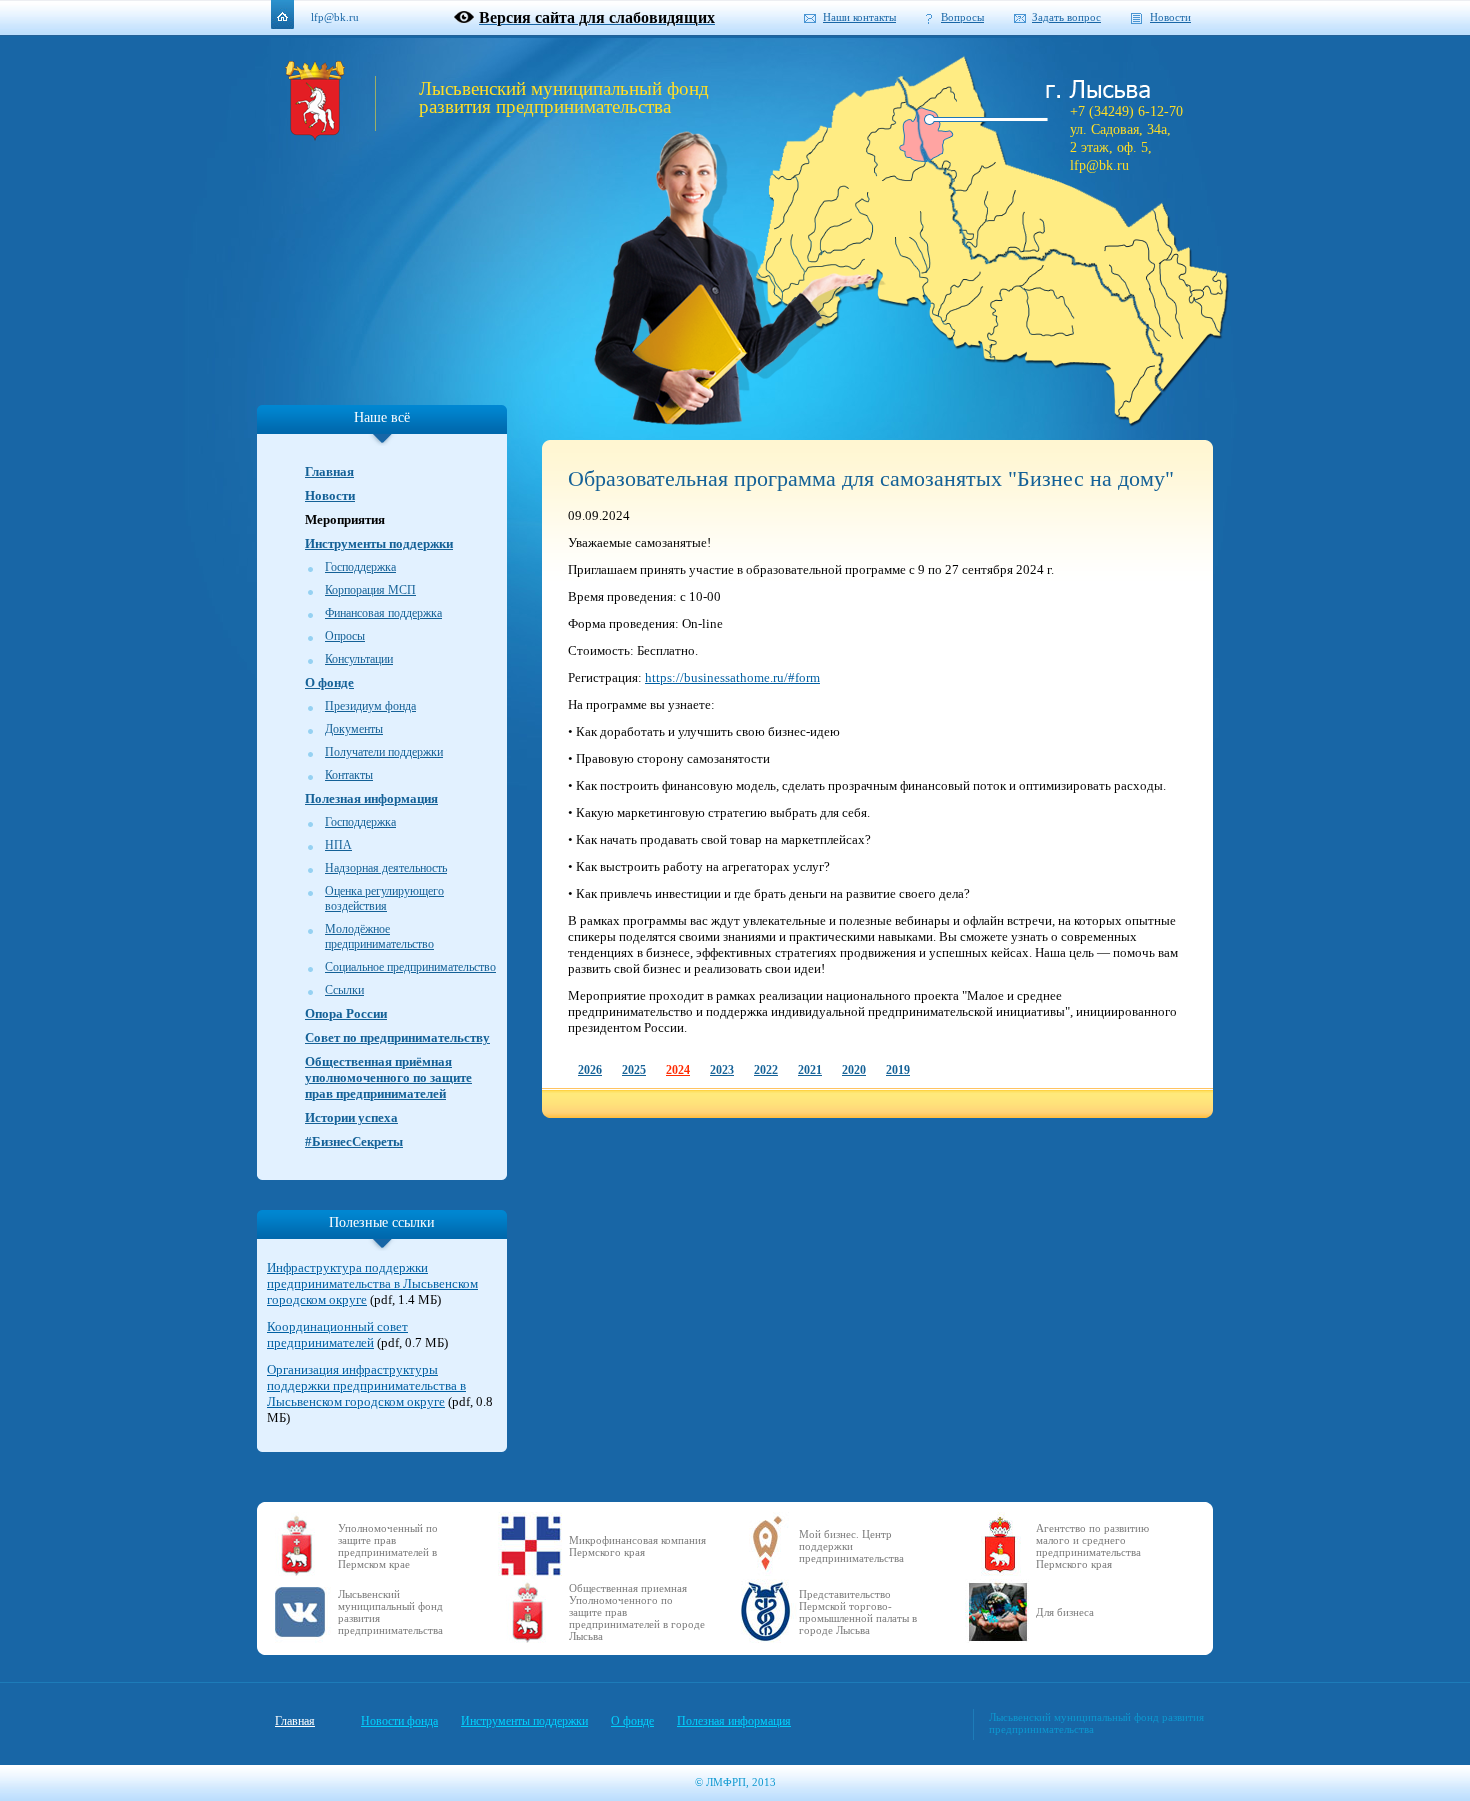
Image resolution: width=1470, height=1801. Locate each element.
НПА (338, 845)
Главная (329, 471)
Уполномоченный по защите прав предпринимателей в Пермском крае (388, 1546)
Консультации (359, 659)
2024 (678, 1070)
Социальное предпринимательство (410, 967)
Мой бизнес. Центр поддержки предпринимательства (851, 1546)
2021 (810, 1070)
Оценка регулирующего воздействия (384, 898)
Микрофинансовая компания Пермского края (637, 1546)
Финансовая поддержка (383, 613)
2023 (722, 1070)
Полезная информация (371, 798)
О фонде (329, 682)
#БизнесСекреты (354, 1141)
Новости (1170, 17)
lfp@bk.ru (335, 17)
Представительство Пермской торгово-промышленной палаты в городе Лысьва (858, 1612)
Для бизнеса (1065, 1612)
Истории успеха (351, 1117)
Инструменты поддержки (379, 543)
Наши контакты (859, 17)
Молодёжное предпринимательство (379, 936)
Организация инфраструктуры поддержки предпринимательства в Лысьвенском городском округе (366, 1385)
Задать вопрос (1066, 17)
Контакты (349, 775)
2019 (898, 1070)
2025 (634, 1070)
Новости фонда (399, 1721)
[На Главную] (315, 135)
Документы (354, 729)
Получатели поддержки (384, 752)
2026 (590, 1070)
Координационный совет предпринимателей (337, 1334)
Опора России (346, 1013)
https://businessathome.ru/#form (732, 677)
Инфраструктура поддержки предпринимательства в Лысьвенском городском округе (372, 1283)
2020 (854, 1070)
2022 (766, 1070)
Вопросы (962, 17)
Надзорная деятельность (386, 868)
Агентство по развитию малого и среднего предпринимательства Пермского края (1092, 1546)
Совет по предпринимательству (397, 1037)
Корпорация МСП (370, 590)
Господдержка (360, 567)
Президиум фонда (370, 706)
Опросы (345, 636)
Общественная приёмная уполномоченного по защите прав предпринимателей (388, 1077)
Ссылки (344, 990)
